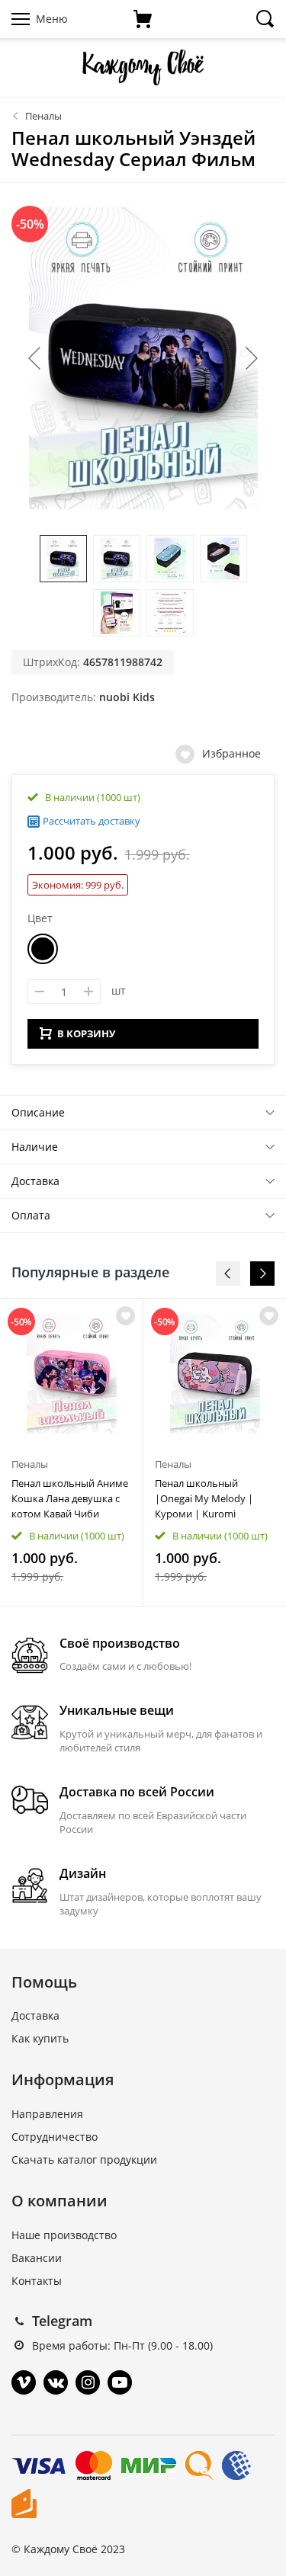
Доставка (35, 1181)
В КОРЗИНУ (86, 1033)
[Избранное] (125, 1316)
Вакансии (37, 2258)
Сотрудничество (55, 2137)
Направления (47, 2114)
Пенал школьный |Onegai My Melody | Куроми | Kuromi (204, 1498)
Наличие (35, 1147)
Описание (38, 1112)
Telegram (62, 2321)
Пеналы (43, 116)
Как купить (40, 2038)
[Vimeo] (24, 2382)
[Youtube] (120, 2382)
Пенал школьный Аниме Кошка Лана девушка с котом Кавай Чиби (70, 1498)
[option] (72, 1452)
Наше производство (64, 2235)
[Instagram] (88, 2382)
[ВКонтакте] (56, 2382)
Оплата (31, 1215)
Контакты (37, 2281)
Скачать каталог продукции (84, 2159)
